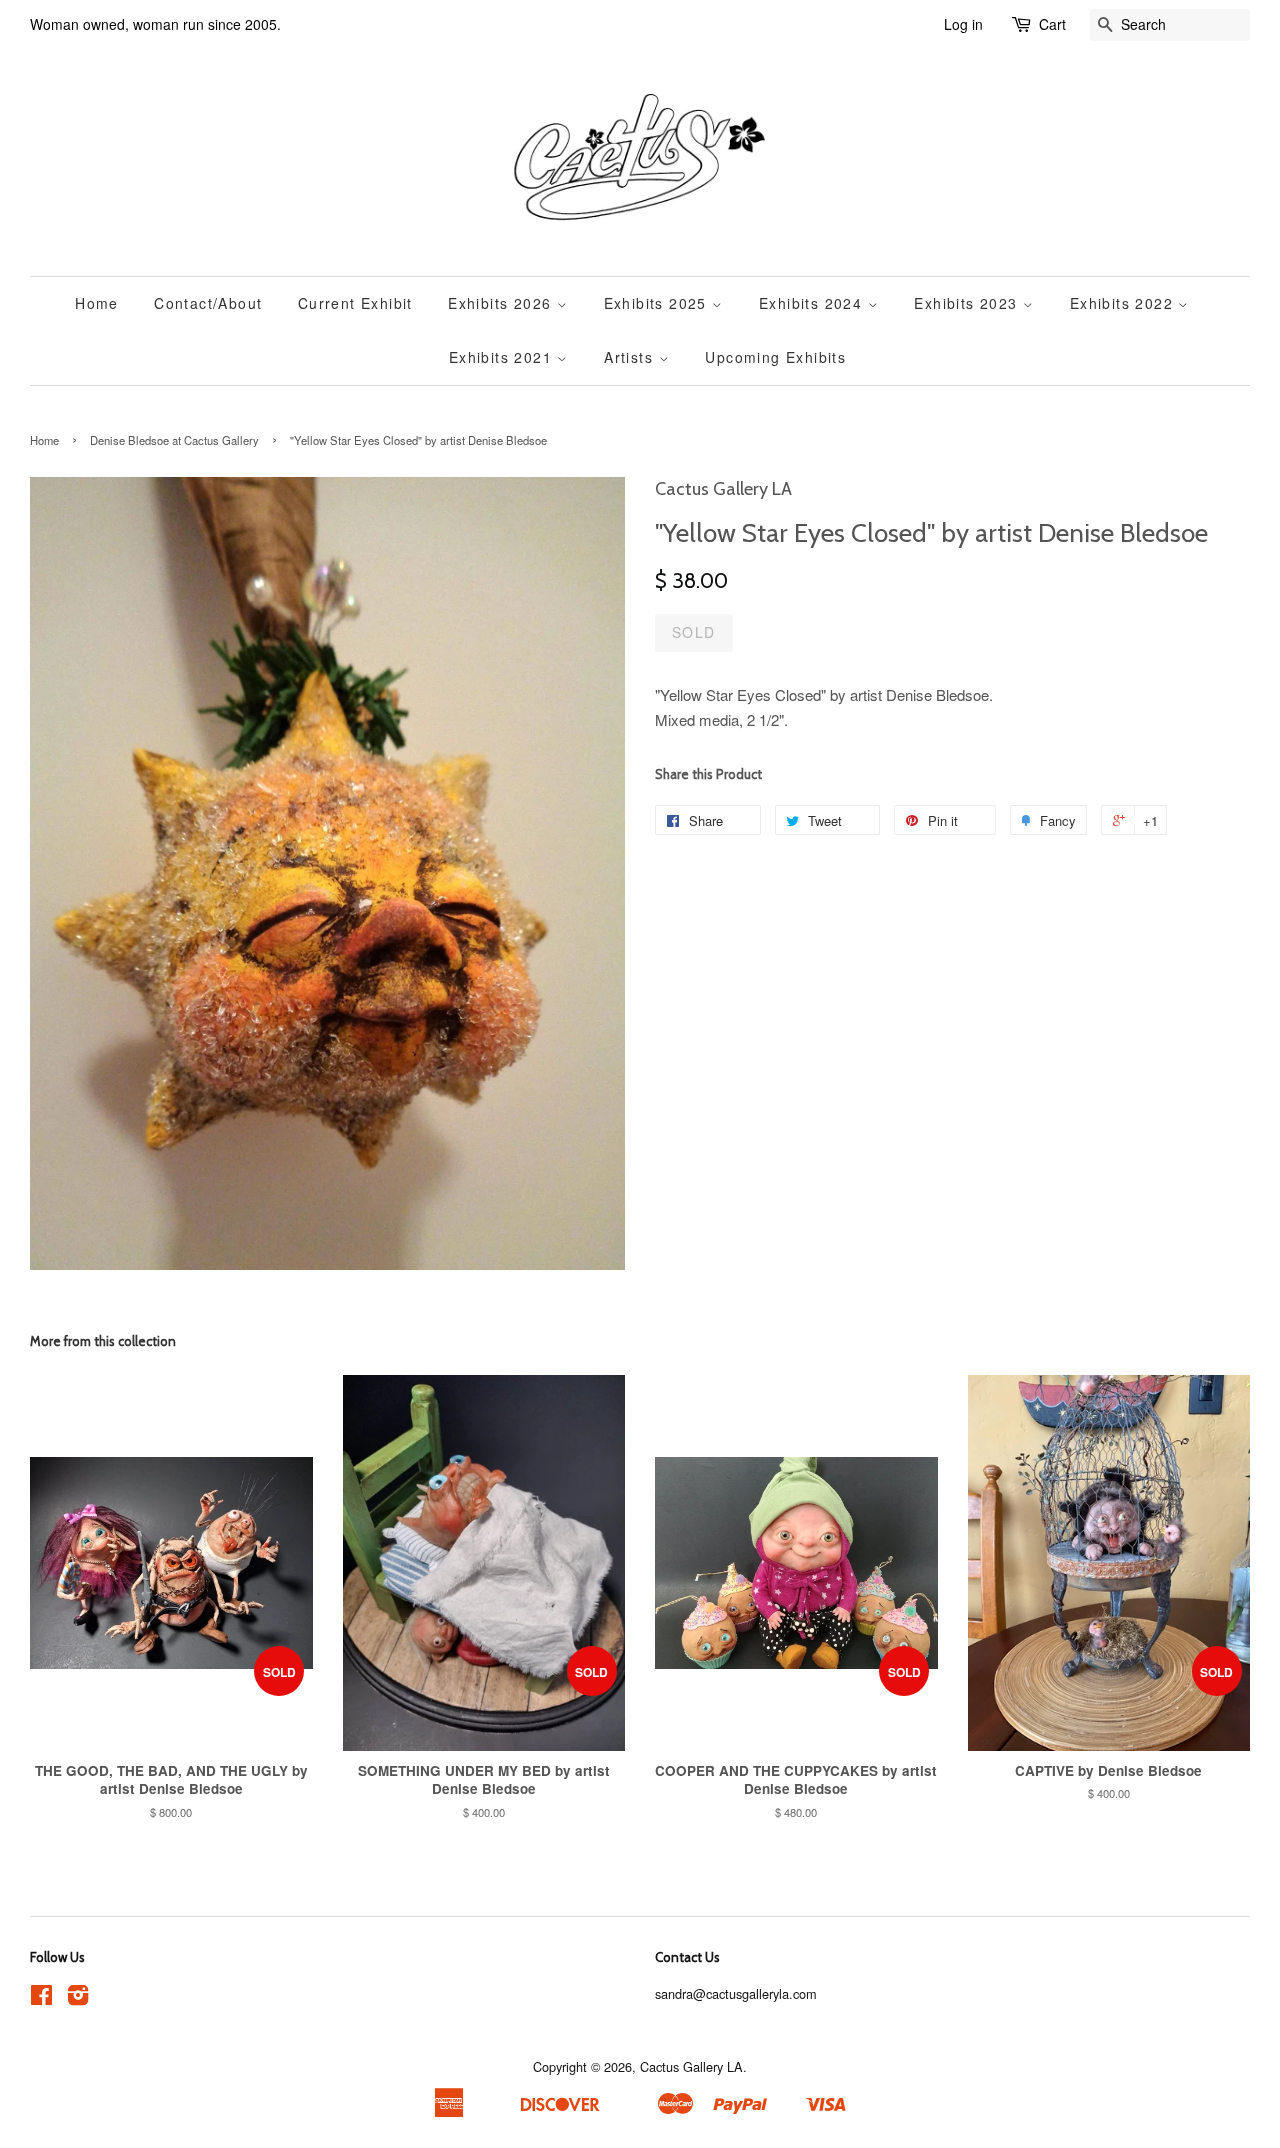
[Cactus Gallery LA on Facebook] (41, 1998)
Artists (631, 357)
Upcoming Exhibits (775, 357)
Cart (1052, 24)
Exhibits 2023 (968, 303)
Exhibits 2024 (813, 303)
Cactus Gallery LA (691, 2066)
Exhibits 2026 (502, 303)
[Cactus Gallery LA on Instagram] (78, 1998)
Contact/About (208, 303)
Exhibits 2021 (503, 357)
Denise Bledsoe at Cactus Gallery (174, 440)
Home (97, 303)
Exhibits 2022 (1124, 303)
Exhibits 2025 (658, 303)
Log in (963, 24)
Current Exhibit (355, 303)
